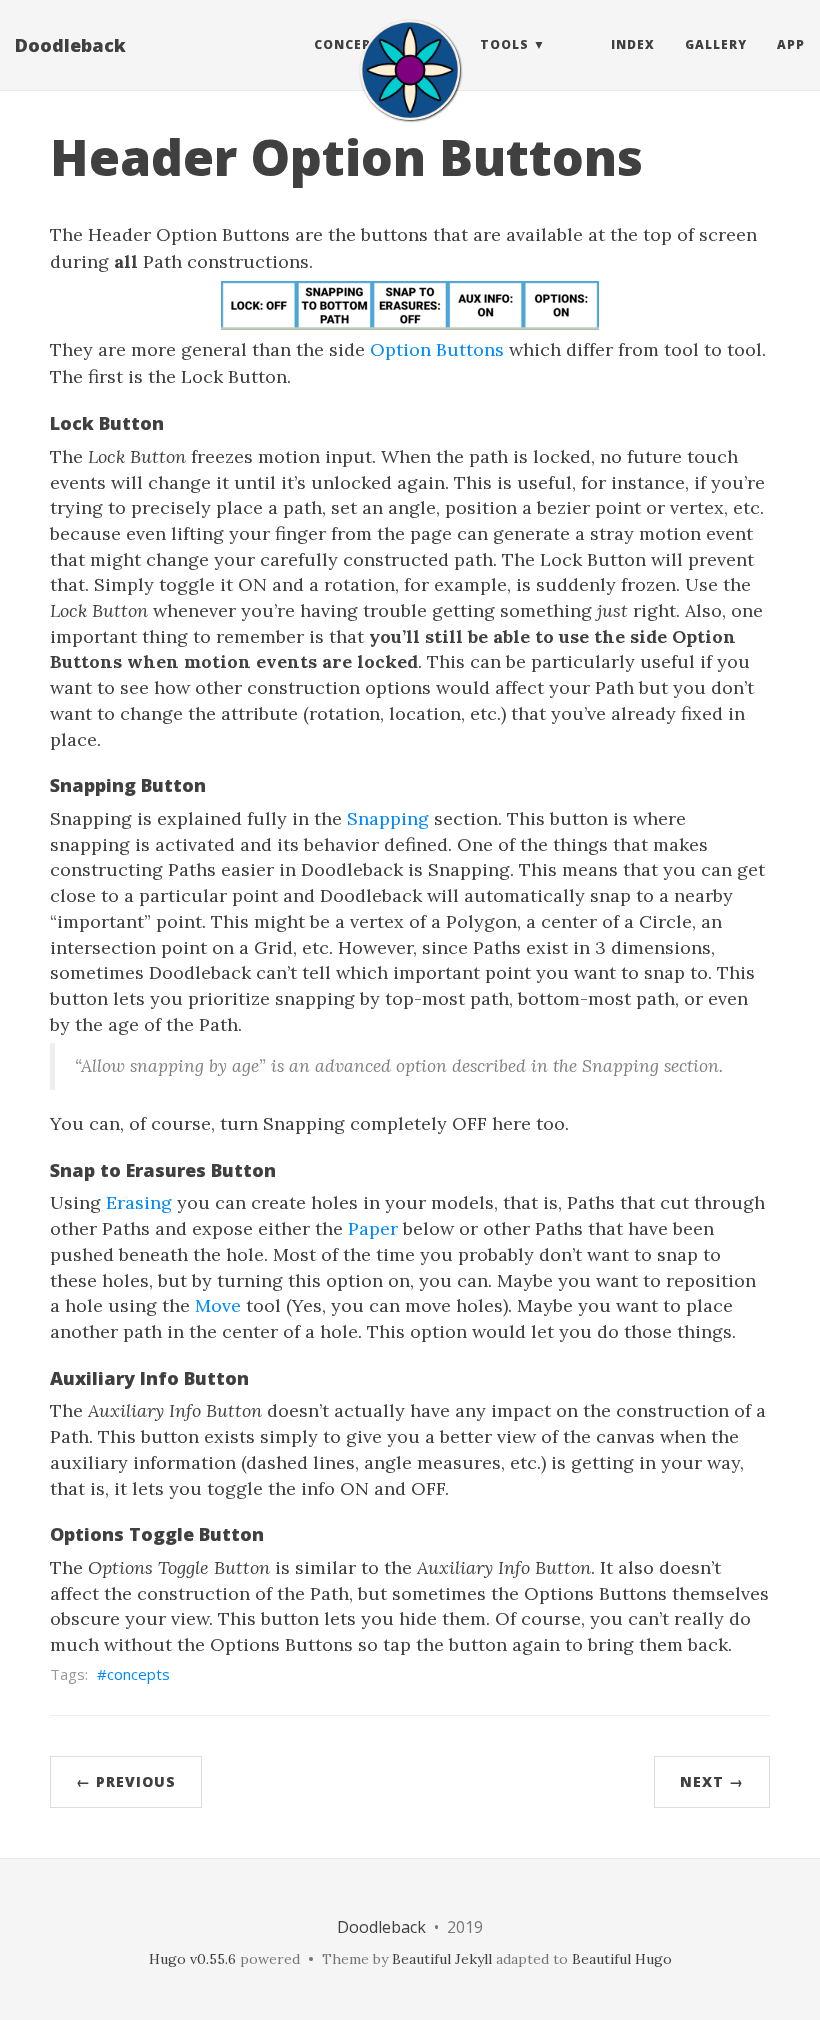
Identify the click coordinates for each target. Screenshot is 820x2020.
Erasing (139, 1202)
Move (218, 1305)
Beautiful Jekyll (442, 1959)
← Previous (126, 1781)
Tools (504, 44)
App (791, 44)
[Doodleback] (410, 70)
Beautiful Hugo (622, 1959)
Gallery (716, 44)
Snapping (388, 818)
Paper (373, 1228)
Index (633, 44)
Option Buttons (437, 349)
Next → (712, 1781)
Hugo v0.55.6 (192, 1959)
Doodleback (70, 45)
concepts (138, 1674)
